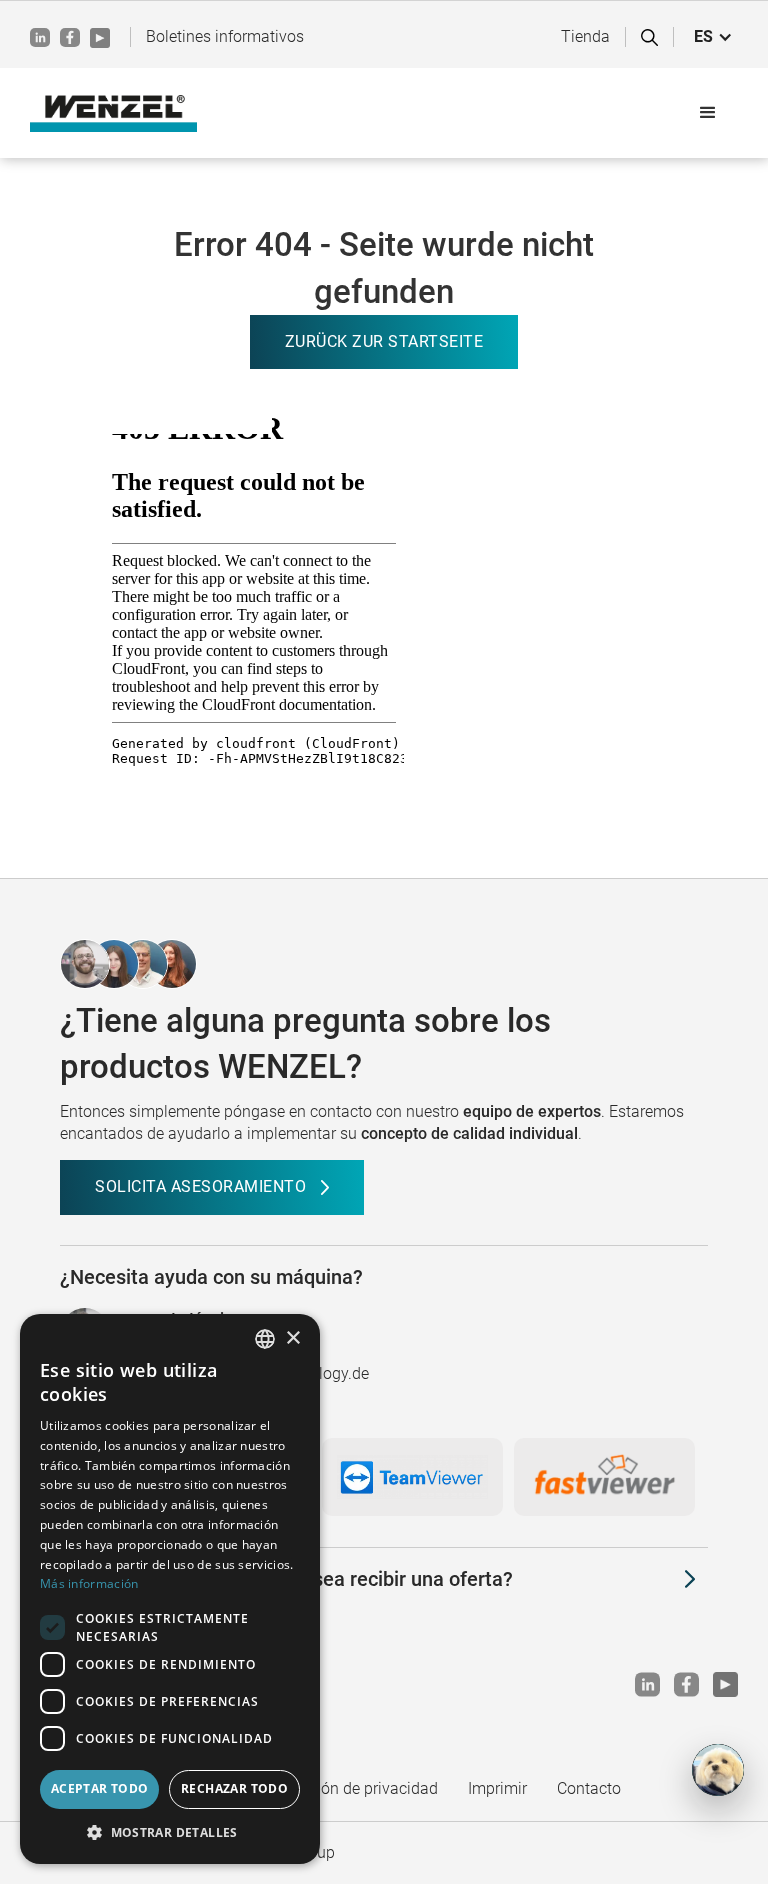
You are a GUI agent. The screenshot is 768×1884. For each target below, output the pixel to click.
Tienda (585, 36)
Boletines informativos (225, 36)
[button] (713, 37)
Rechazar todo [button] (234, 1788)
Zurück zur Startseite (384, 341)
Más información (89, 1583)
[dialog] (170, 1589)
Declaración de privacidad (347, 1788)
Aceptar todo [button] (100, 1788)
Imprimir (497, 1788)
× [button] (292, 1338)
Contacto (589, 1788)
